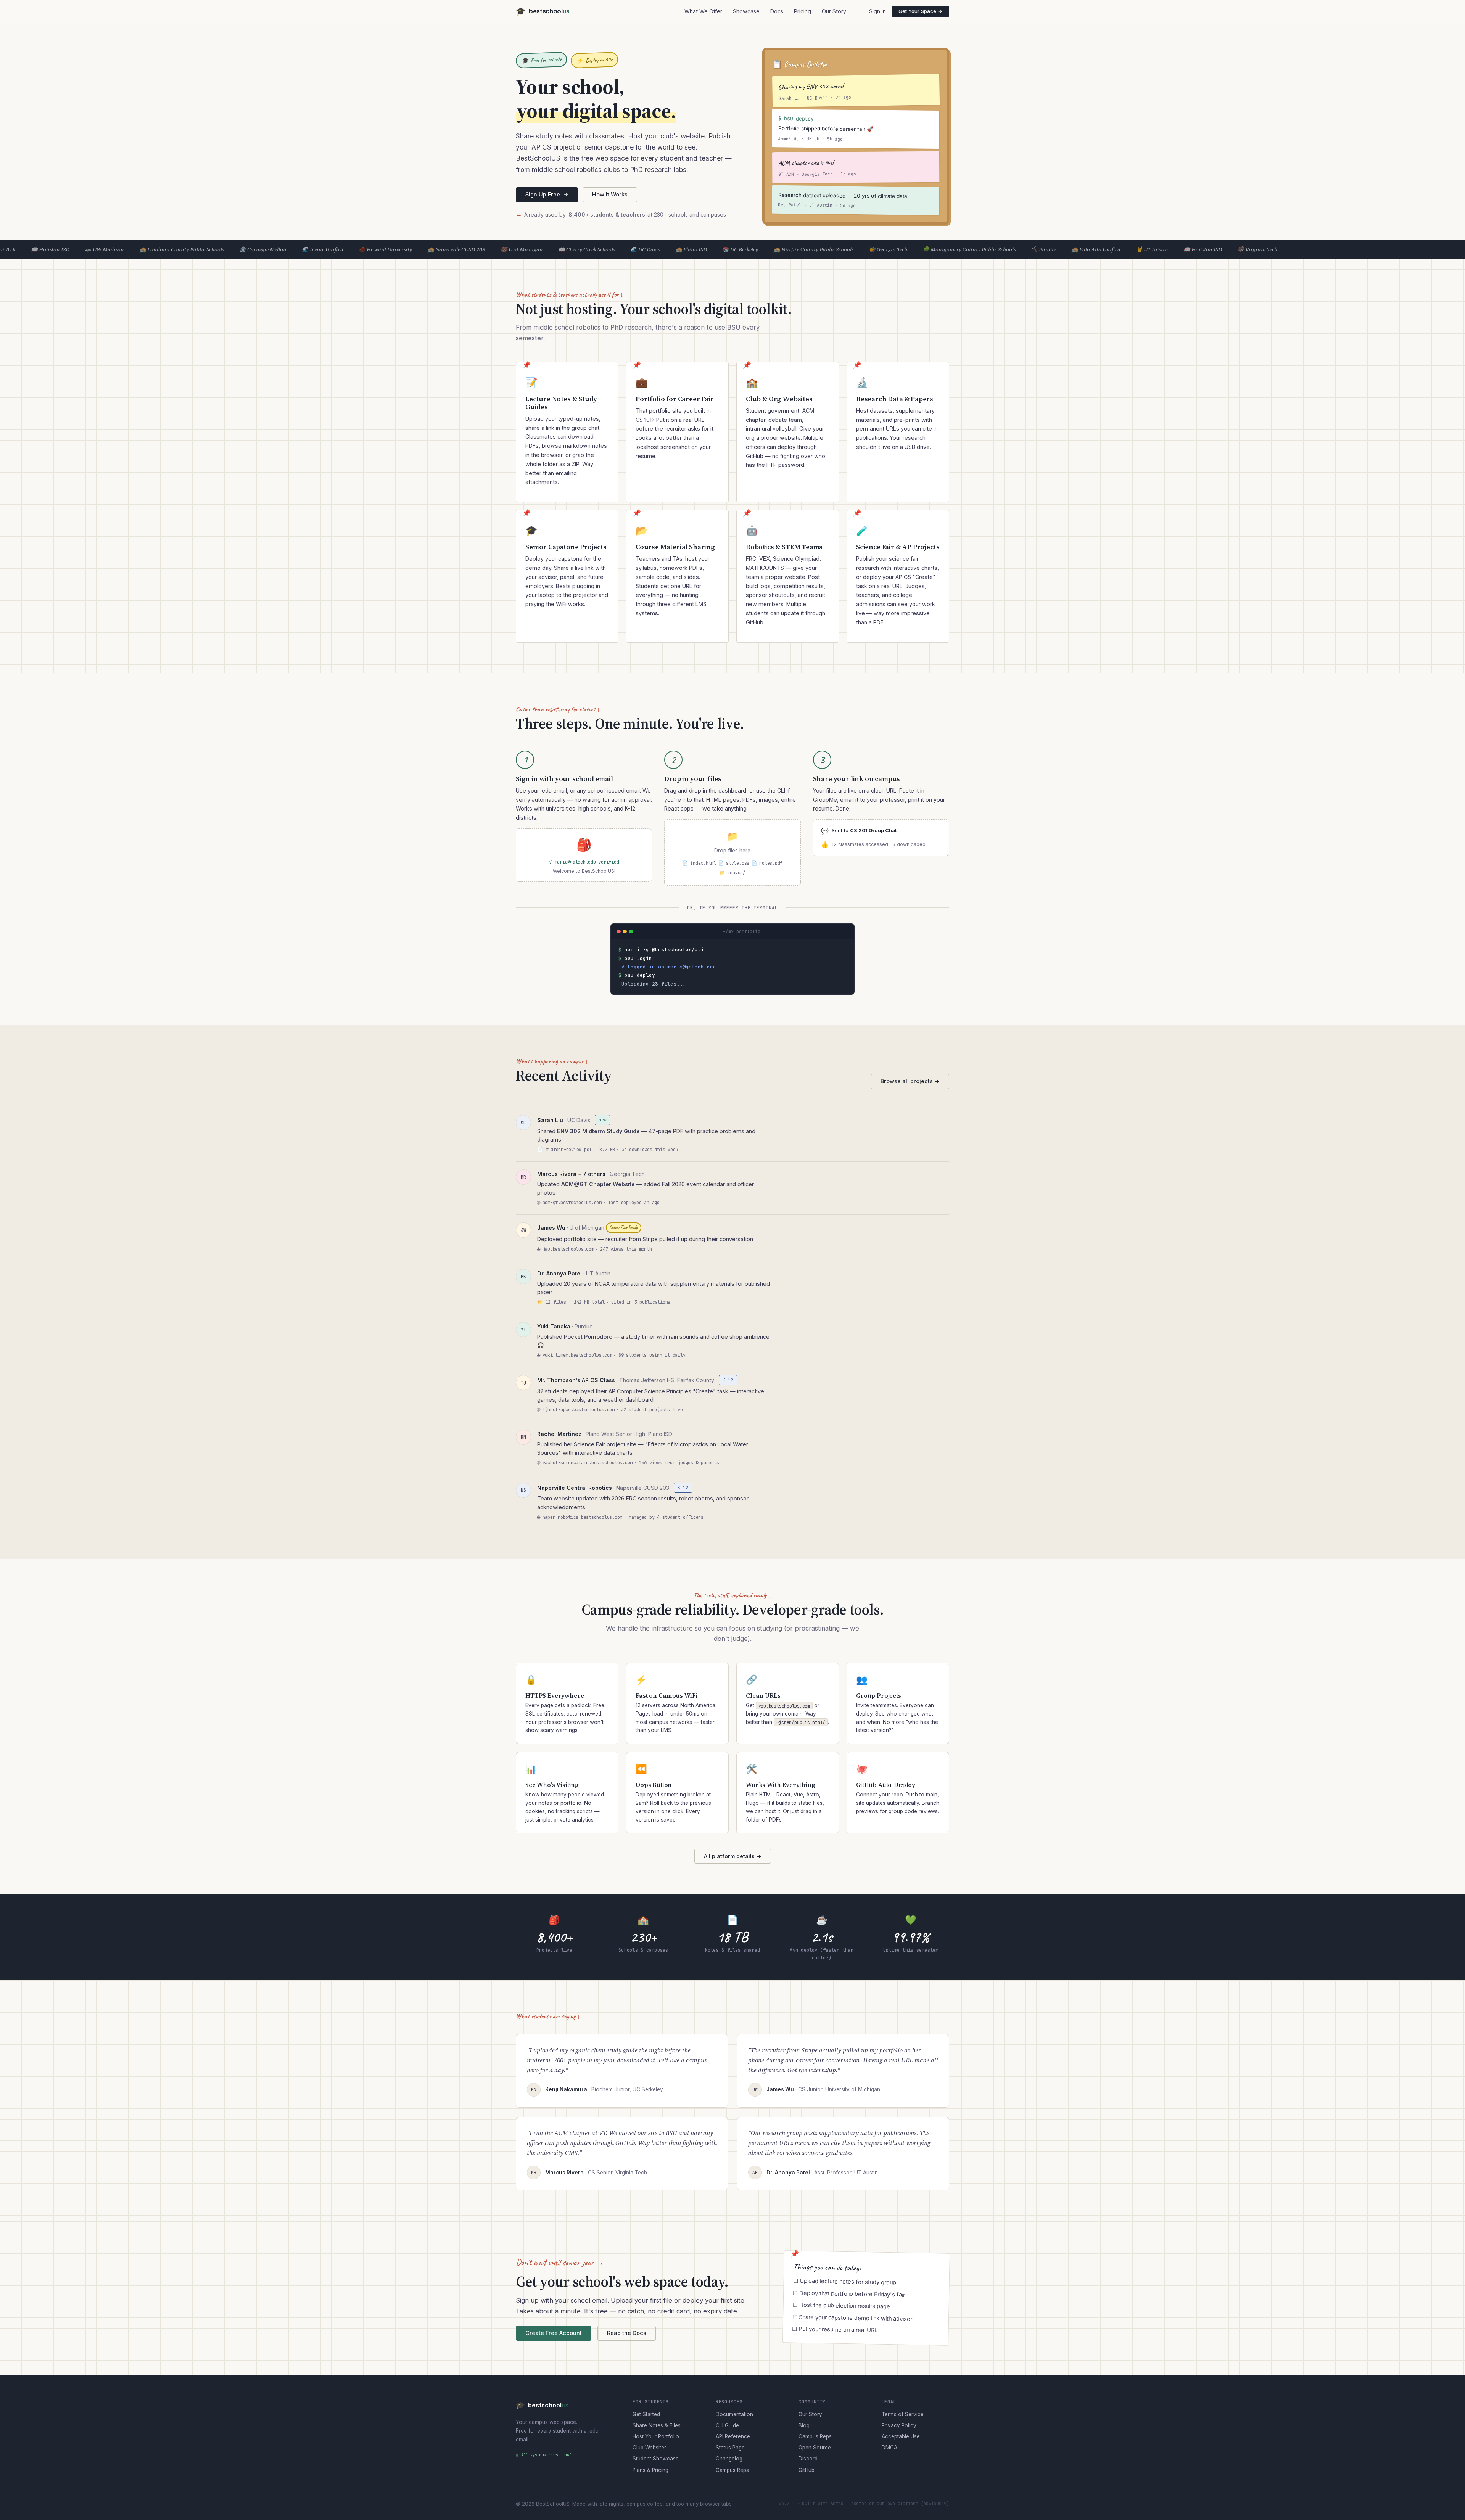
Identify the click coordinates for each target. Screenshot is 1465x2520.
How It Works (610, 194)
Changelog (729, 2459)
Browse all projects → (910, 1081)
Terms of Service (903, 2414)
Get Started (646, 2414)
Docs (777, 11)
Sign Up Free (543, 194)
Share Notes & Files (657, 2425)
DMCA (889, 2448)
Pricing (803, 11)
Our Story (834, 11)
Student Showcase (656, 2459)
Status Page (730, 2448)
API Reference (733, 2436)
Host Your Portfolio (656, 2436)
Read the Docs (627, 2333)
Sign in (877, 11)
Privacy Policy (899, 2425)
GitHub (807, 2470)
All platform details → (733, 1856)
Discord (808, 2459)
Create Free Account (554, 2333)
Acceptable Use (901, 2436)
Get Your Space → (921, 11)
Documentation (734, 2414)
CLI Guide (727, 2425)
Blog (804, 2425)
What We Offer (703, 11)
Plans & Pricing (650, 2470)
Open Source (815, 2448)
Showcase (746, 11)
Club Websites (650, 2448)
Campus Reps (732, 2470)
